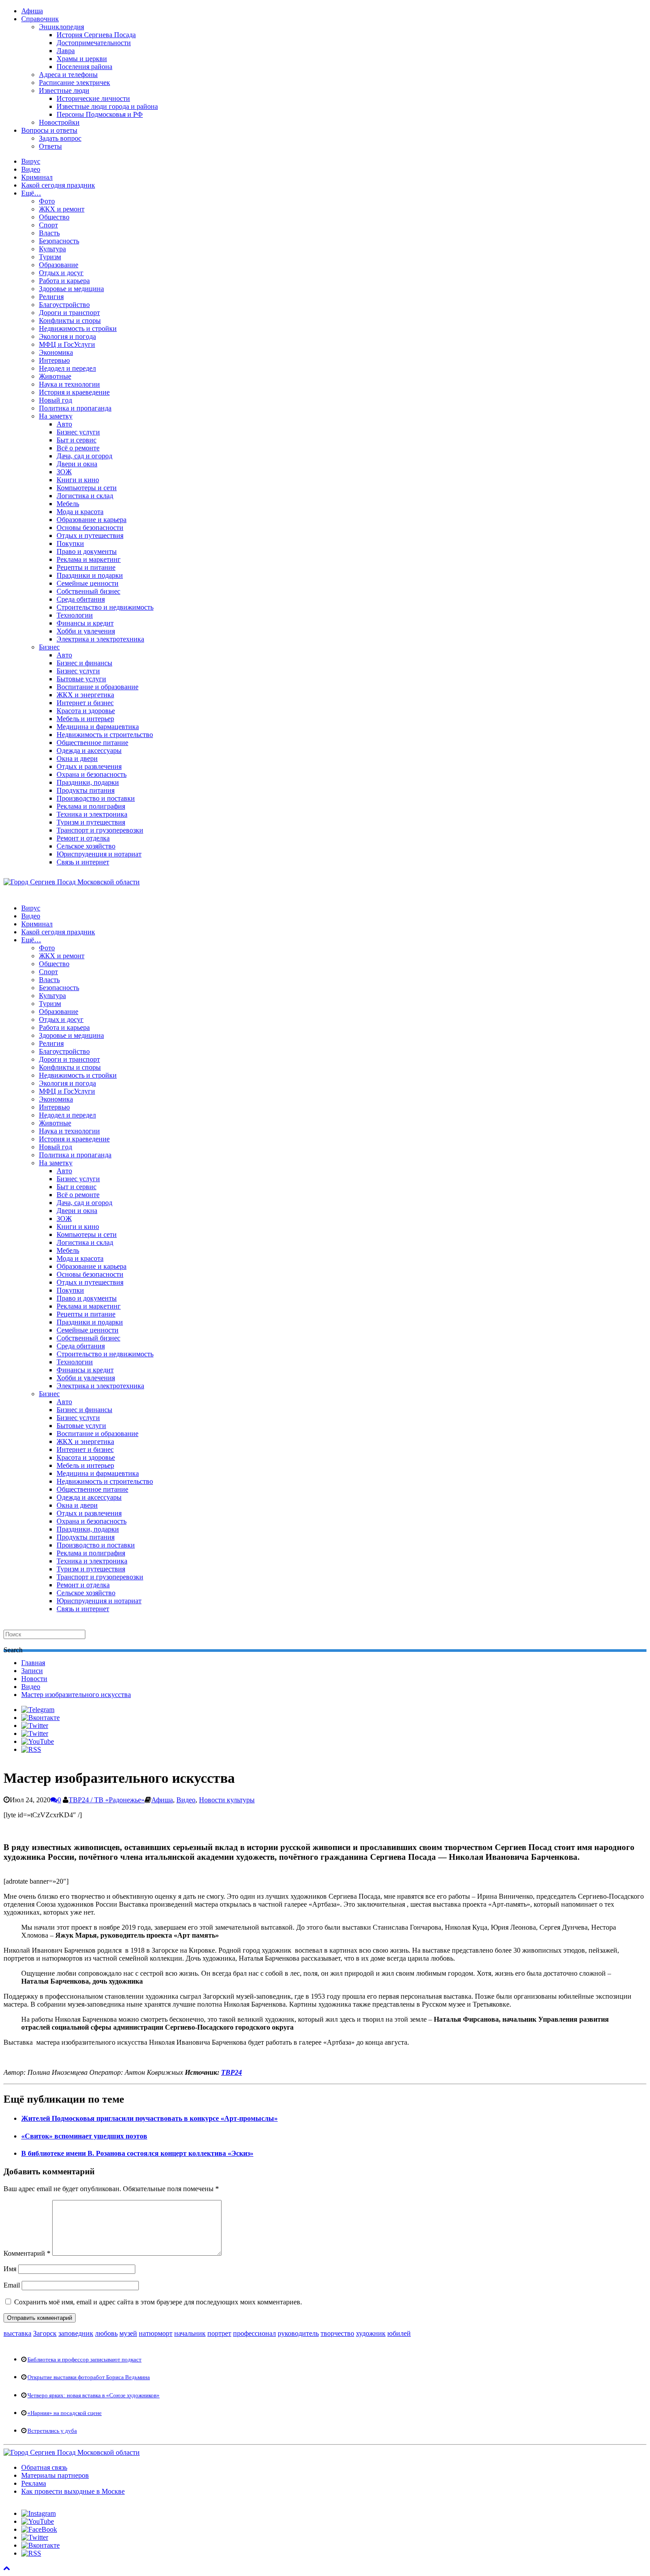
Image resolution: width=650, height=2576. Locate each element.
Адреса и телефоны (68, 75)
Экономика (56, 352)
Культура (52, 249)
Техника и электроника (92, 814)
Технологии (75, 615)
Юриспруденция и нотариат (99, 854)
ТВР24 (231, 2072)
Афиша (32, 11)
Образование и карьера (92, 520)
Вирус (31, 161)
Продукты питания (86, 790)
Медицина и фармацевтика (98, 727)
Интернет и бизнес (85, 703)
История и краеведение (74, 392)
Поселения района (84, 67)
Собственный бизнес (88, 591)
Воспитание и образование (97, 687)
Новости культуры (227, 1800)
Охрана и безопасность (92, 774)
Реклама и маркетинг (89, 559)
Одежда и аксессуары (89, 751)
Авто (64, 424)
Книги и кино (78, 480)
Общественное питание (92, 743)
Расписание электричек (75, 83)
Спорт (48, 225)
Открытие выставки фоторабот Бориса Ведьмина (89, 2377)
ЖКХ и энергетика (85, 695)
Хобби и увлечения (86, 631)
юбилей (399, 2333)
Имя (10, 2269)
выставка (17, 2333)
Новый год (55, 400)
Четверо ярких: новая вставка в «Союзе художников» (94, 2395)
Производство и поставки (96, 798)
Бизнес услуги (78, 432)
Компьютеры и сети (87, 488)
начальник (190, 2333)
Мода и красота (80, 512)
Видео (31, 169)
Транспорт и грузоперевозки (100, 830)
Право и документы (87, 551)
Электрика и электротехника (100, 639)
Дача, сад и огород (84, 456)
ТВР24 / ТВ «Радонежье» (107, 1800)
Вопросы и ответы (49, 130)
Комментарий (27, 2253)
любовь (106, 2333)
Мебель (68, 504)
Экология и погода (67, 336)
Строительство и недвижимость (105, 607)
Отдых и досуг (61, 273)
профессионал (254, 2333)
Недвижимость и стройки (78, 328)
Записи (32, 1671)
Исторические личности (93, 98)
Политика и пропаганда (75, 408)
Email (12, 2285)
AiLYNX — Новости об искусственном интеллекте (118, 2520)
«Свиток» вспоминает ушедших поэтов (84, 2136)
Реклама (34, 2483)
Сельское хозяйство (86, 846)
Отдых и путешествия (90, 536)
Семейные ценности (88, 583)
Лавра (66, 51)
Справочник (40, 19)
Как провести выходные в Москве (73, 2491)
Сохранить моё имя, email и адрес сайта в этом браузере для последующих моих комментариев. (158, 2302)
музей (128, 2333)
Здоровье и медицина (71, 289)
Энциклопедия (61, 27)
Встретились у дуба (52, 2431)
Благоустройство (64, 305)
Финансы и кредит (85, 623)
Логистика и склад (85, 496)
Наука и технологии (69, 384)
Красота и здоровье (86, 711)
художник (371, 2333)
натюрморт (156, 2333)
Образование (59, 265)
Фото (47, 201)
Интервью (54, 360)
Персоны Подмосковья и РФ (100, 114)
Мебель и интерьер (85, 719)
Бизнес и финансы (84, 663)
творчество (337, 2333)
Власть (49, 233)
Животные (55, 376)
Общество (54, 217)
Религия (51, 297)
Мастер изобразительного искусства (76, 1695)
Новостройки (59, 122)
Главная (33, 1663)
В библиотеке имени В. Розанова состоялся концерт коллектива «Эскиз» (137, 2153)
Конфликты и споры (70, 321)
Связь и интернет (83, 862)
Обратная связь (44, 2467)
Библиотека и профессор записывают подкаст (84, 2359)
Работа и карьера (64, 281)
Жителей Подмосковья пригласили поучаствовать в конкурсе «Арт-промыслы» (149, 2118)
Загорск (45, 2333)
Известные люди (64, 90)
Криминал (37, 177)
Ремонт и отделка (83, 838)
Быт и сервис (76, 440)
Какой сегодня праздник (58, 185)
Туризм (50, 257)
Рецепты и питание (86, 567)
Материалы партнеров (55, 2475)
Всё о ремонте (78, 448)
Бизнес (49, 647)
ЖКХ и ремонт (62, 209)
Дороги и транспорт (69, 313)
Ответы (50, 146)
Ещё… (31, 193)
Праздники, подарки (88, 782)
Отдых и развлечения (89, 766)
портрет (219, 2333)
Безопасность (59, 241)
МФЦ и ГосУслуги (67, 344)
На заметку (56, 416)
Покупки (70, 543)
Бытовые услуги (81, 679)
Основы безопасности (90, 528)
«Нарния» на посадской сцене (65, 2413)
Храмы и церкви (82, 59)
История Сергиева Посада (96, 35)
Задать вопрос (60, 138)
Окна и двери (77, 758)
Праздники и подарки (90, 575)
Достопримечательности (94, 43)
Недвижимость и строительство (105, 735)
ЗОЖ (64, 472)
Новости (34, 1679)
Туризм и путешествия (91, 822)
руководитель (298, 2333)
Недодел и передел (67, 368)
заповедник (76, 2333)
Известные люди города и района (107, 106)
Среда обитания (81, 599)
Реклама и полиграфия (91, 806)
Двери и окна (77, 464)
